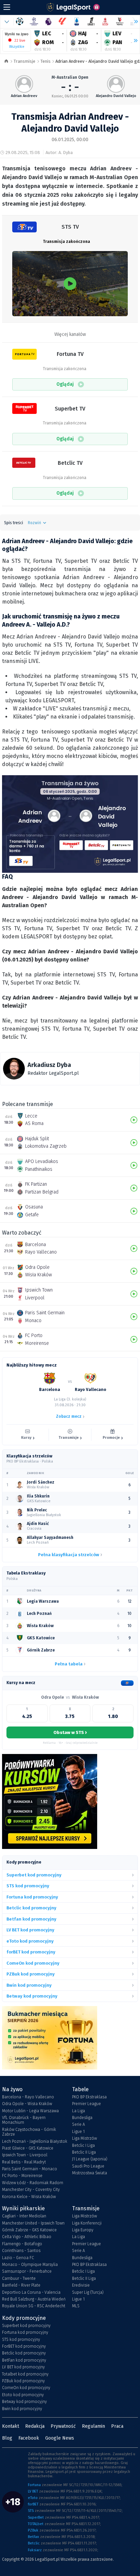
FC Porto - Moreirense (22, 2176)
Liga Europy (83, 2230)
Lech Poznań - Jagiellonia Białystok (35, 2141)
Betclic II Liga (84, 2152)
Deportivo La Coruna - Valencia (31, 2292)
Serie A (78, 2124)
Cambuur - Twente (19, 2278)
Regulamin (93, 2426)
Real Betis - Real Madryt (24, 2162)
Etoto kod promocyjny (23, 2395)
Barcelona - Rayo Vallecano (28, 2097)
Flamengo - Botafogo (22, 2244)
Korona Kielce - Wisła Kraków (29, 2197)
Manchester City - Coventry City (31, 2190)
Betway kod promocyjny (24, 2402)
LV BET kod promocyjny (23, 2367)
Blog (7, 2438)
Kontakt (11, 2426)
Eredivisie (81, 2285)
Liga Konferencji (87, 2223)
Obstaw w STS (70, 1732)
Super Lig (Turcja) (88, 2292)
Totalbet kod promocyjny (25, 2374)
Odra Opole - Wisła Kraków (27, 2104)
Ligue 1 (78, 2132)
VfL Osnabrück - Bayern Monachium (24, 2120)
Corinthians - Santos (21, 2251)
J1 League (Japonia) (90, 2159)
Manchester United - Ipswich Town (33, 2223)
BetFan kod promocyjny (24, 2360)
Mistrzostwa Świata (90, 2173)
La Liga (78, 2111)
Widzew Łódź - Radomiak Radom (33, 2183)
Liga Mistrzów (84, 2138)
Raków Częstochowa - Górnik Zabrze (29, 2132)
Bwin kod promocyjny (22, 2409)
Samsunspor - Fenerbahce (27, 2271)
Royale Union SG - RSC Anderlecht (34, 2306)
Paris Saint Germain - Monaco (30, 2169)
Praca (117, 2426)
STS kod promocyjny (21, 2340)
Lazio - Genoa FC (18, 2258)
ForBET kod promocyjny (24, 2346)
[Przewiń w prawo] (133, 41)
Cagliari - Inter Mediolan (24, 2216)
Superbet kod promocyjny (26, 2326)
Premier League (86, 2104)
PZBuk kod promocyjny (23, 2381)
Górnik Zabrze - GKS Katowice (29, 2230)
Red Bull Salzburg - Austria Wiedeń (34, 2299)
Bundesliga (82, 2118)
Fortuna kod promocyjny (25, 2332)
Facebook (29, 2438)
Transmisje (24, 61)
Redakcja (35, 2426)
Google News (60, 2438)
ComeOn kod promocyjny (26, 2388)
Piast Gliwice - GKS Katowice (28, 2148)
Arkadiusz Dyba (49, 1065)
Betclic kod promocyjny (24, 2353)
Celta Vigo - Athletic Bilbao (27, 2237)
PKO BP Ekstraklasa (89, 2097)
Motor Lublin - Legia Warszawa (30, 2111)
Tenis (46, 61)
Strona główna (6, 62)
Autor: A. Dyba (59, 152)
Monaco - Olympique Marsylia (30, 2265)
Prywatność (63, 2426)
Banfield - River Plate (21, 2285)
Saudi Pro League (88, 2166)
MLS (76, 2306)
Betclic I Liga (83, 2145)
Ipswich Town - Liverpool (25, 2155)
